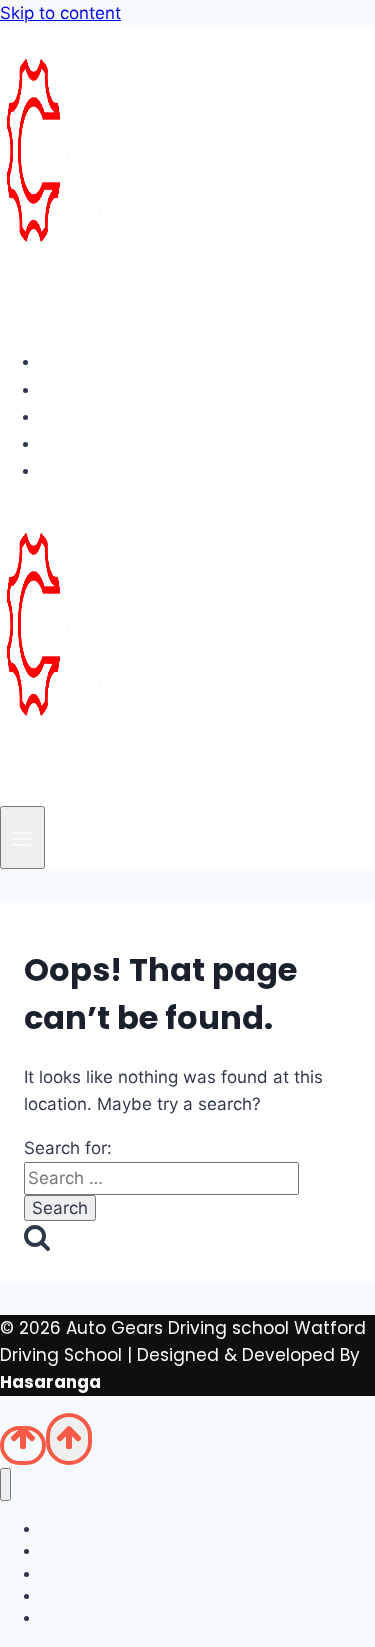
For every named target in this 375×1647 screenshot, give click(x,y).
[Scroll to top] (23, 1445)
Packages (101, 416)
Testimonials (114, 443)
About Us (96, 389)
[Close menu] (5, 1484)
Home (82, 361)
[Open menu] (22, 837)
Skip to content (60, 13)
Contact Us (107, 470)
